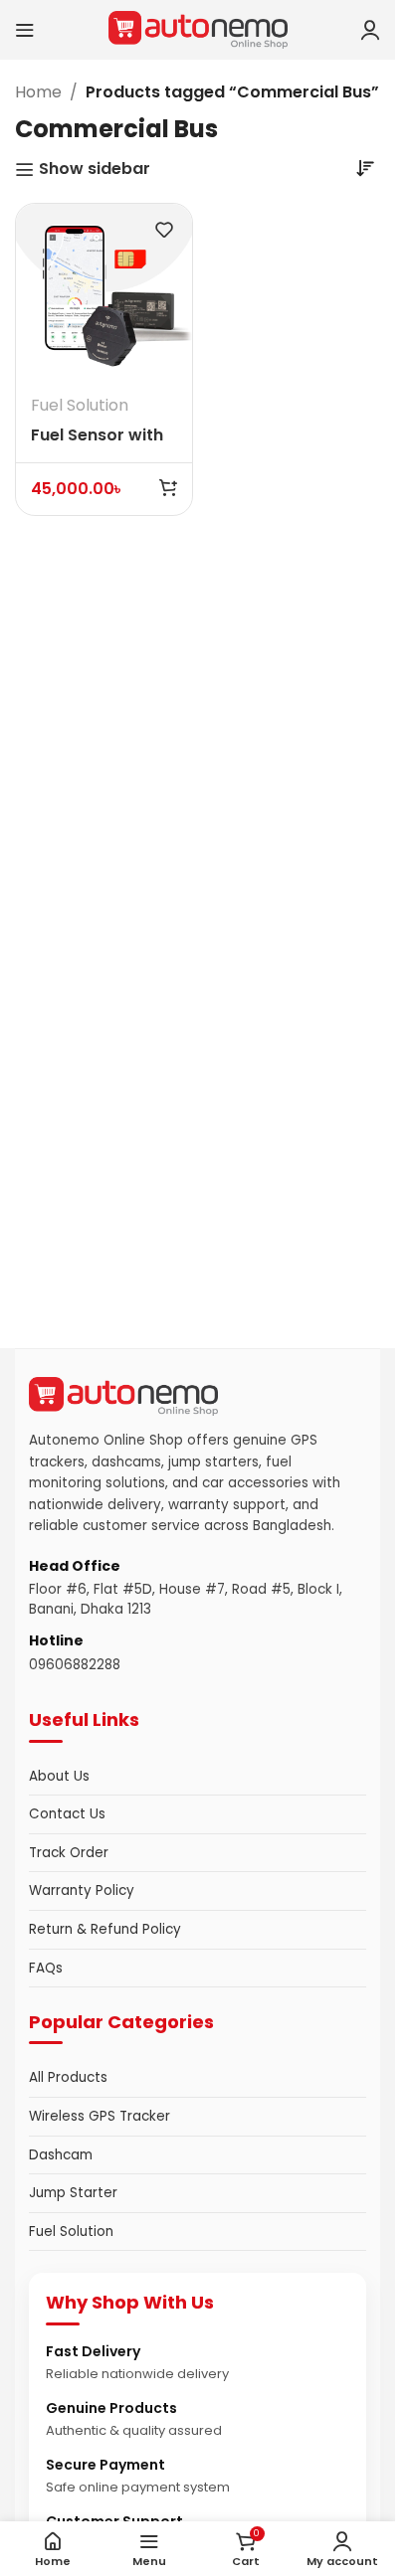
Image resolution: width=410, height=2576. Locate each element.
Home (38, 92)
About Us (59, 1776)
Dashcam (61, 2155)
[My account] (370, 30)
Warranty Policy (82, 1890)
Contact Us (67, 1814)
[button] (168, 487)
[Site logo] (198, 28)
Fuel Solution (80, 405)
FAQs (46, 1968)
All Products (68, 2077)
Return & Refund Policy (105, 1929)
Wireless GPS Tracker (100, 2116)
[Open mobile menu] (25, 30)
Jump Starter (73, 2193)
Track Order (69, 1853)
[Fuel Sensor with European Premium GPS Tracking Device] (104, 292)
